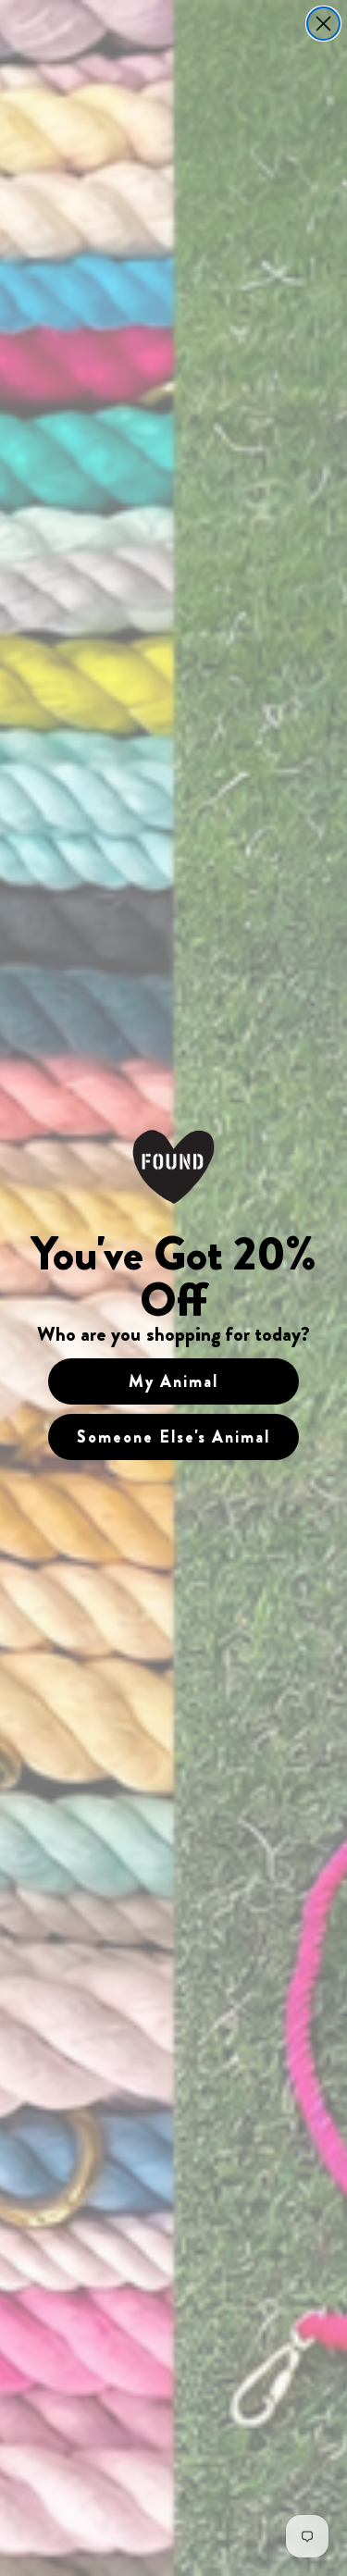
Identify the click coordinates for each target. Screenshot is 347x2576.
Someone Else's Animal (173, 1437)
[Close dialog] (323, 24)
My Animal (173, 1381)
